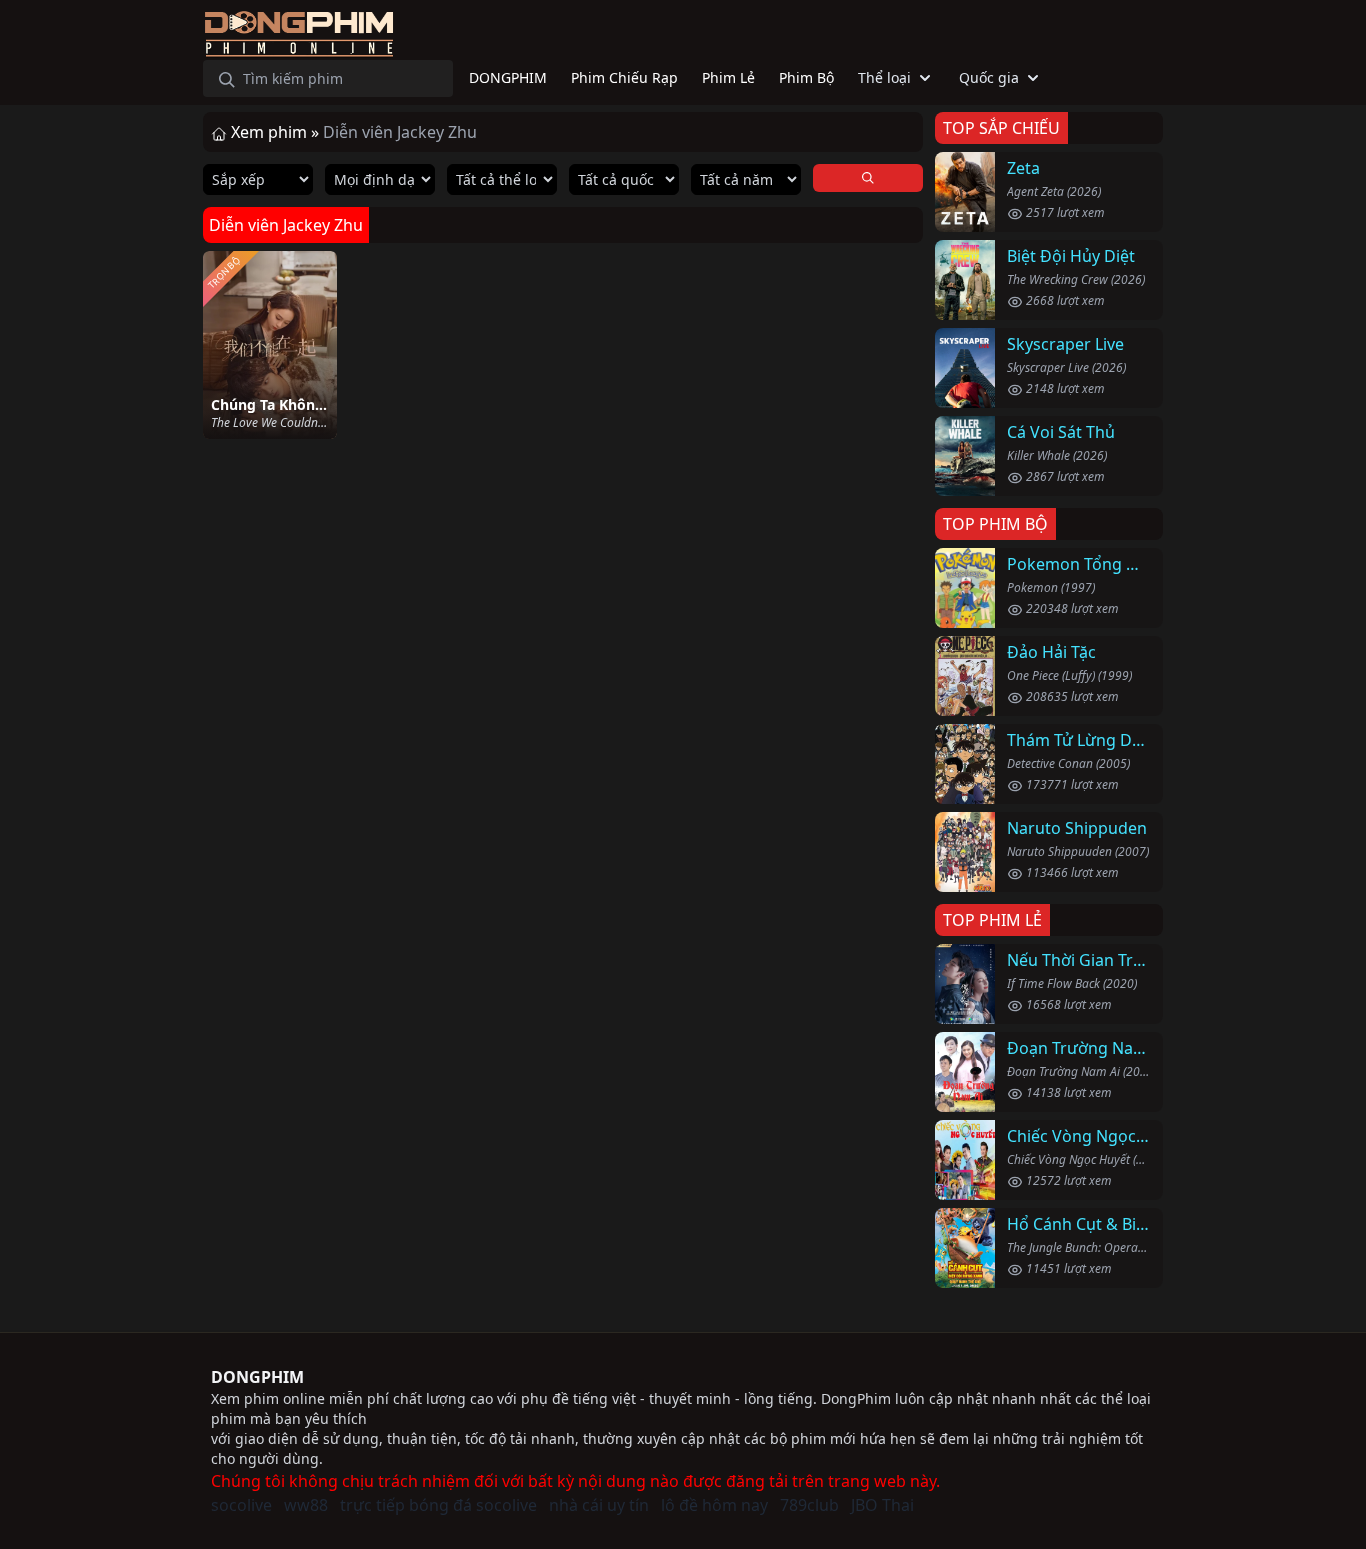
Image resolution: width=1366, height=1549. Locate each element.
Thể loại (884, 77)
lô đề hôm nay (714, 1505)
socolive (241, 1505)
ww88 (306, 1505)
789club (809, 1505)
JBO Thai (882, 1505)
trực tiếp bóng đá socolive (438, 1505)
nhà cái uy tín (599, 1505)
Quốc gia (989, 77)
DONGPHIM (257, 1377)
